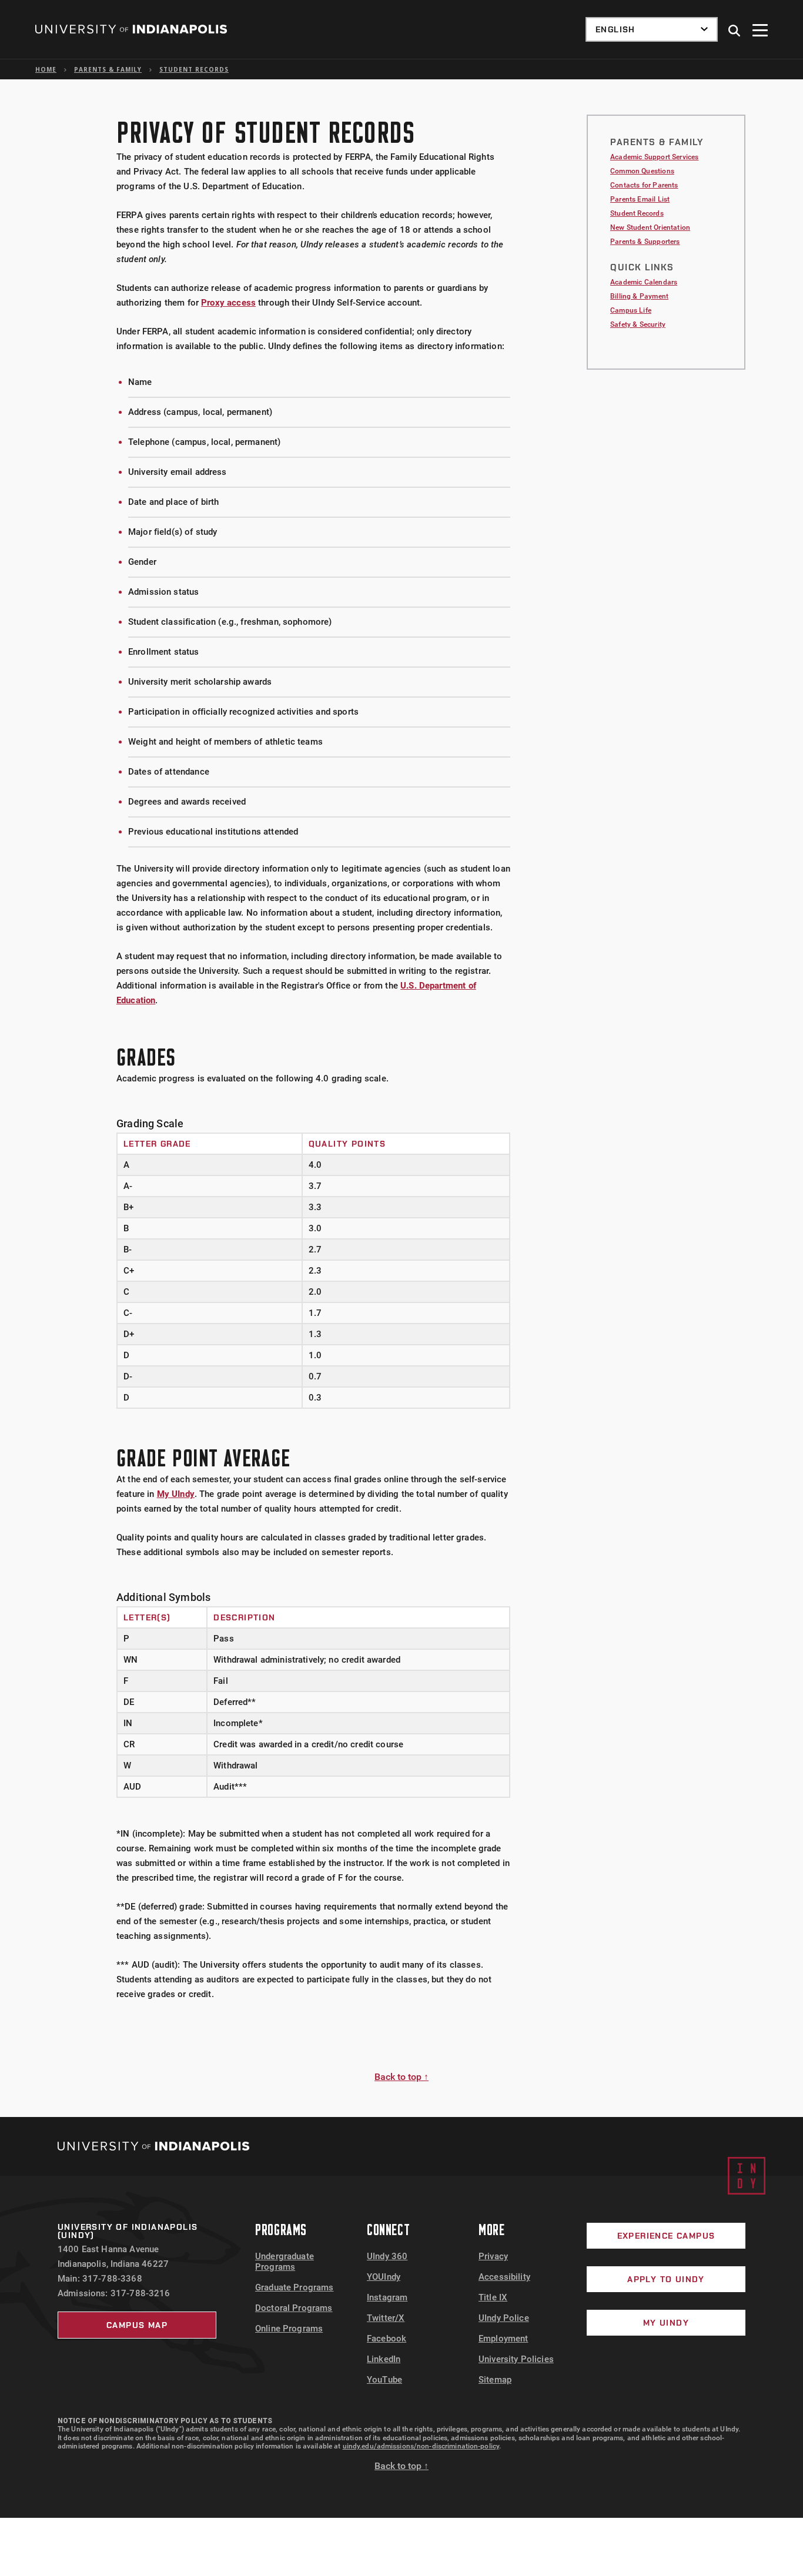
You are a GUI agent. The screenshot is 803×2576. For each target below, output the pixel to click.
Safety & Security (638, 324)
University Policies (516, 2359)
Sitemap (495, 2380)
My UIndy (176, 1494)
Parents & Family (108, 69)
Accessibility (504, 2277)
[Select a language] (652, 29)
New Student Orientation (650, 227)
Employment (503, 2339)
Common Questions (642, 171)
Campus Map (137, 2325)
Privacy (493, 2256)
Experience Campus (666, 2236)
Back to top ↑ (401, 2077)
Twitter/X (386, 2318)
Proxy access (228, 303)
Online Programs (289, 2329)
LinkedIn (384, 2359)
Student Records (194, 69)
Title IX (493, 2297)
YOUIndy (384, 2277)
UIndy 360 (387, 2256)
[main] (401, 1098)
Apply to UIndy (666, 2279)
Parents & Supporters (645, 242)
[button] (735, 31)
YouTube (384, 2380)
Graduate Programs (295, 2287)
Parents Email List (640, 199)
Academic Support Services (655, 157)
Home (46, 69)
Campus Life (631, 310)
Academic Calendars (644, 282)
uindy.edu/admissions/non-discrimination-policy (421, 2446)
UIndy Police (504, 2318)
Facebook (387, 2339)
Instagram (387, 2297)
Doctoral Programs (294, 2308)
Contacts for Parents (644, 185)
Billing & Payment (639, 296)
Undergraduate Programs (285, 2262)
